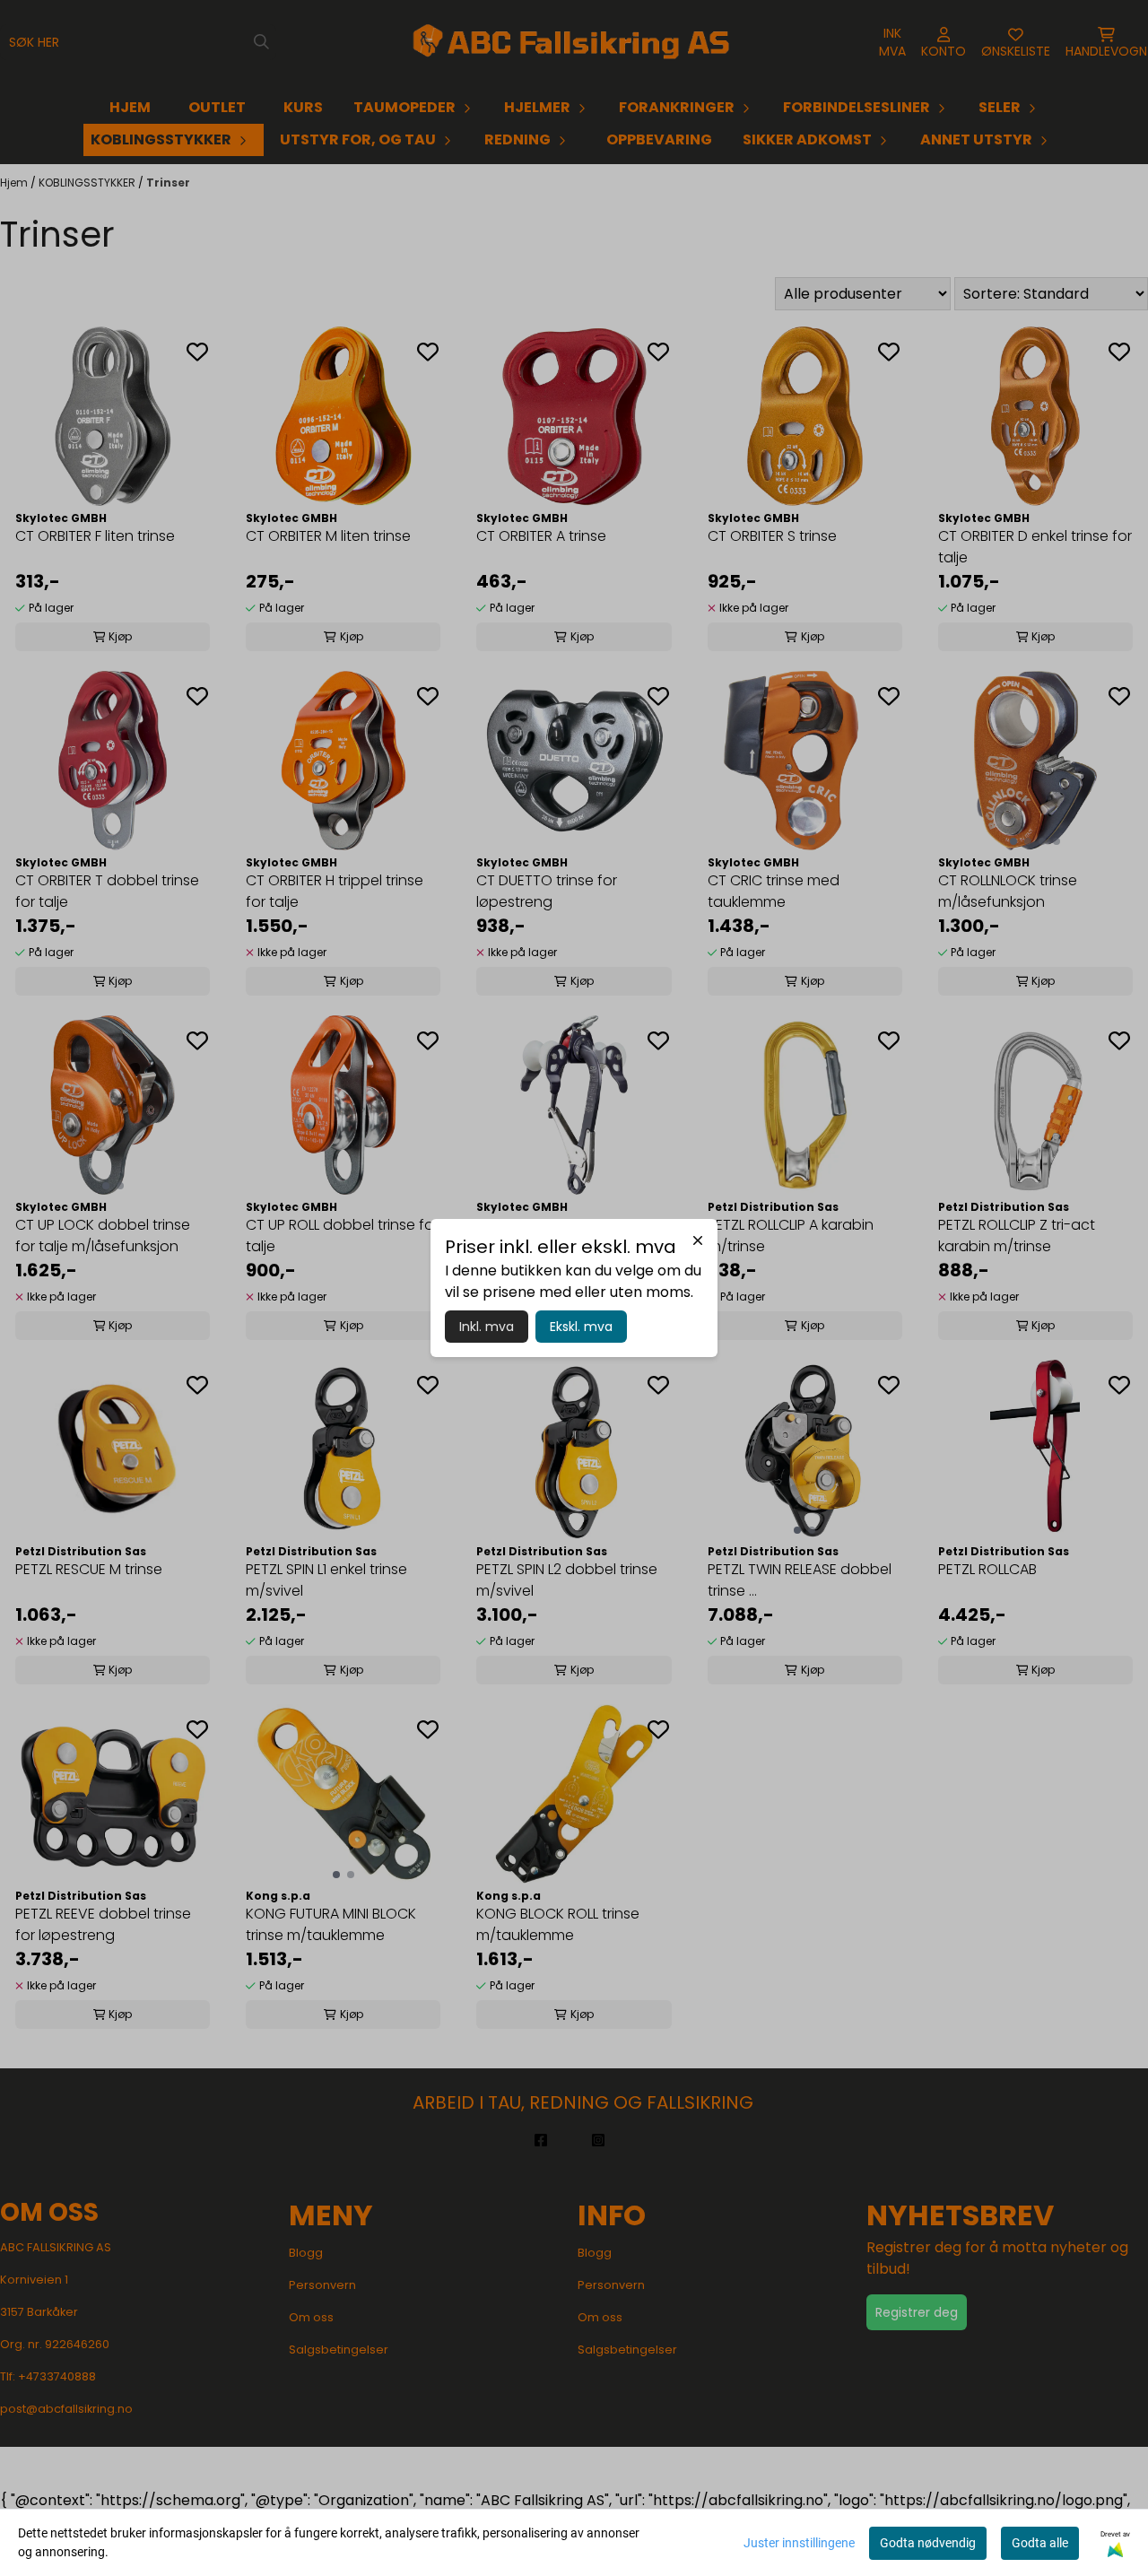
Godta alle (1040, 2543)
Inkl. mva (487, 1327)
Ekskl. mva (581, 1327)
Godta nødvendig (928, 2543)
